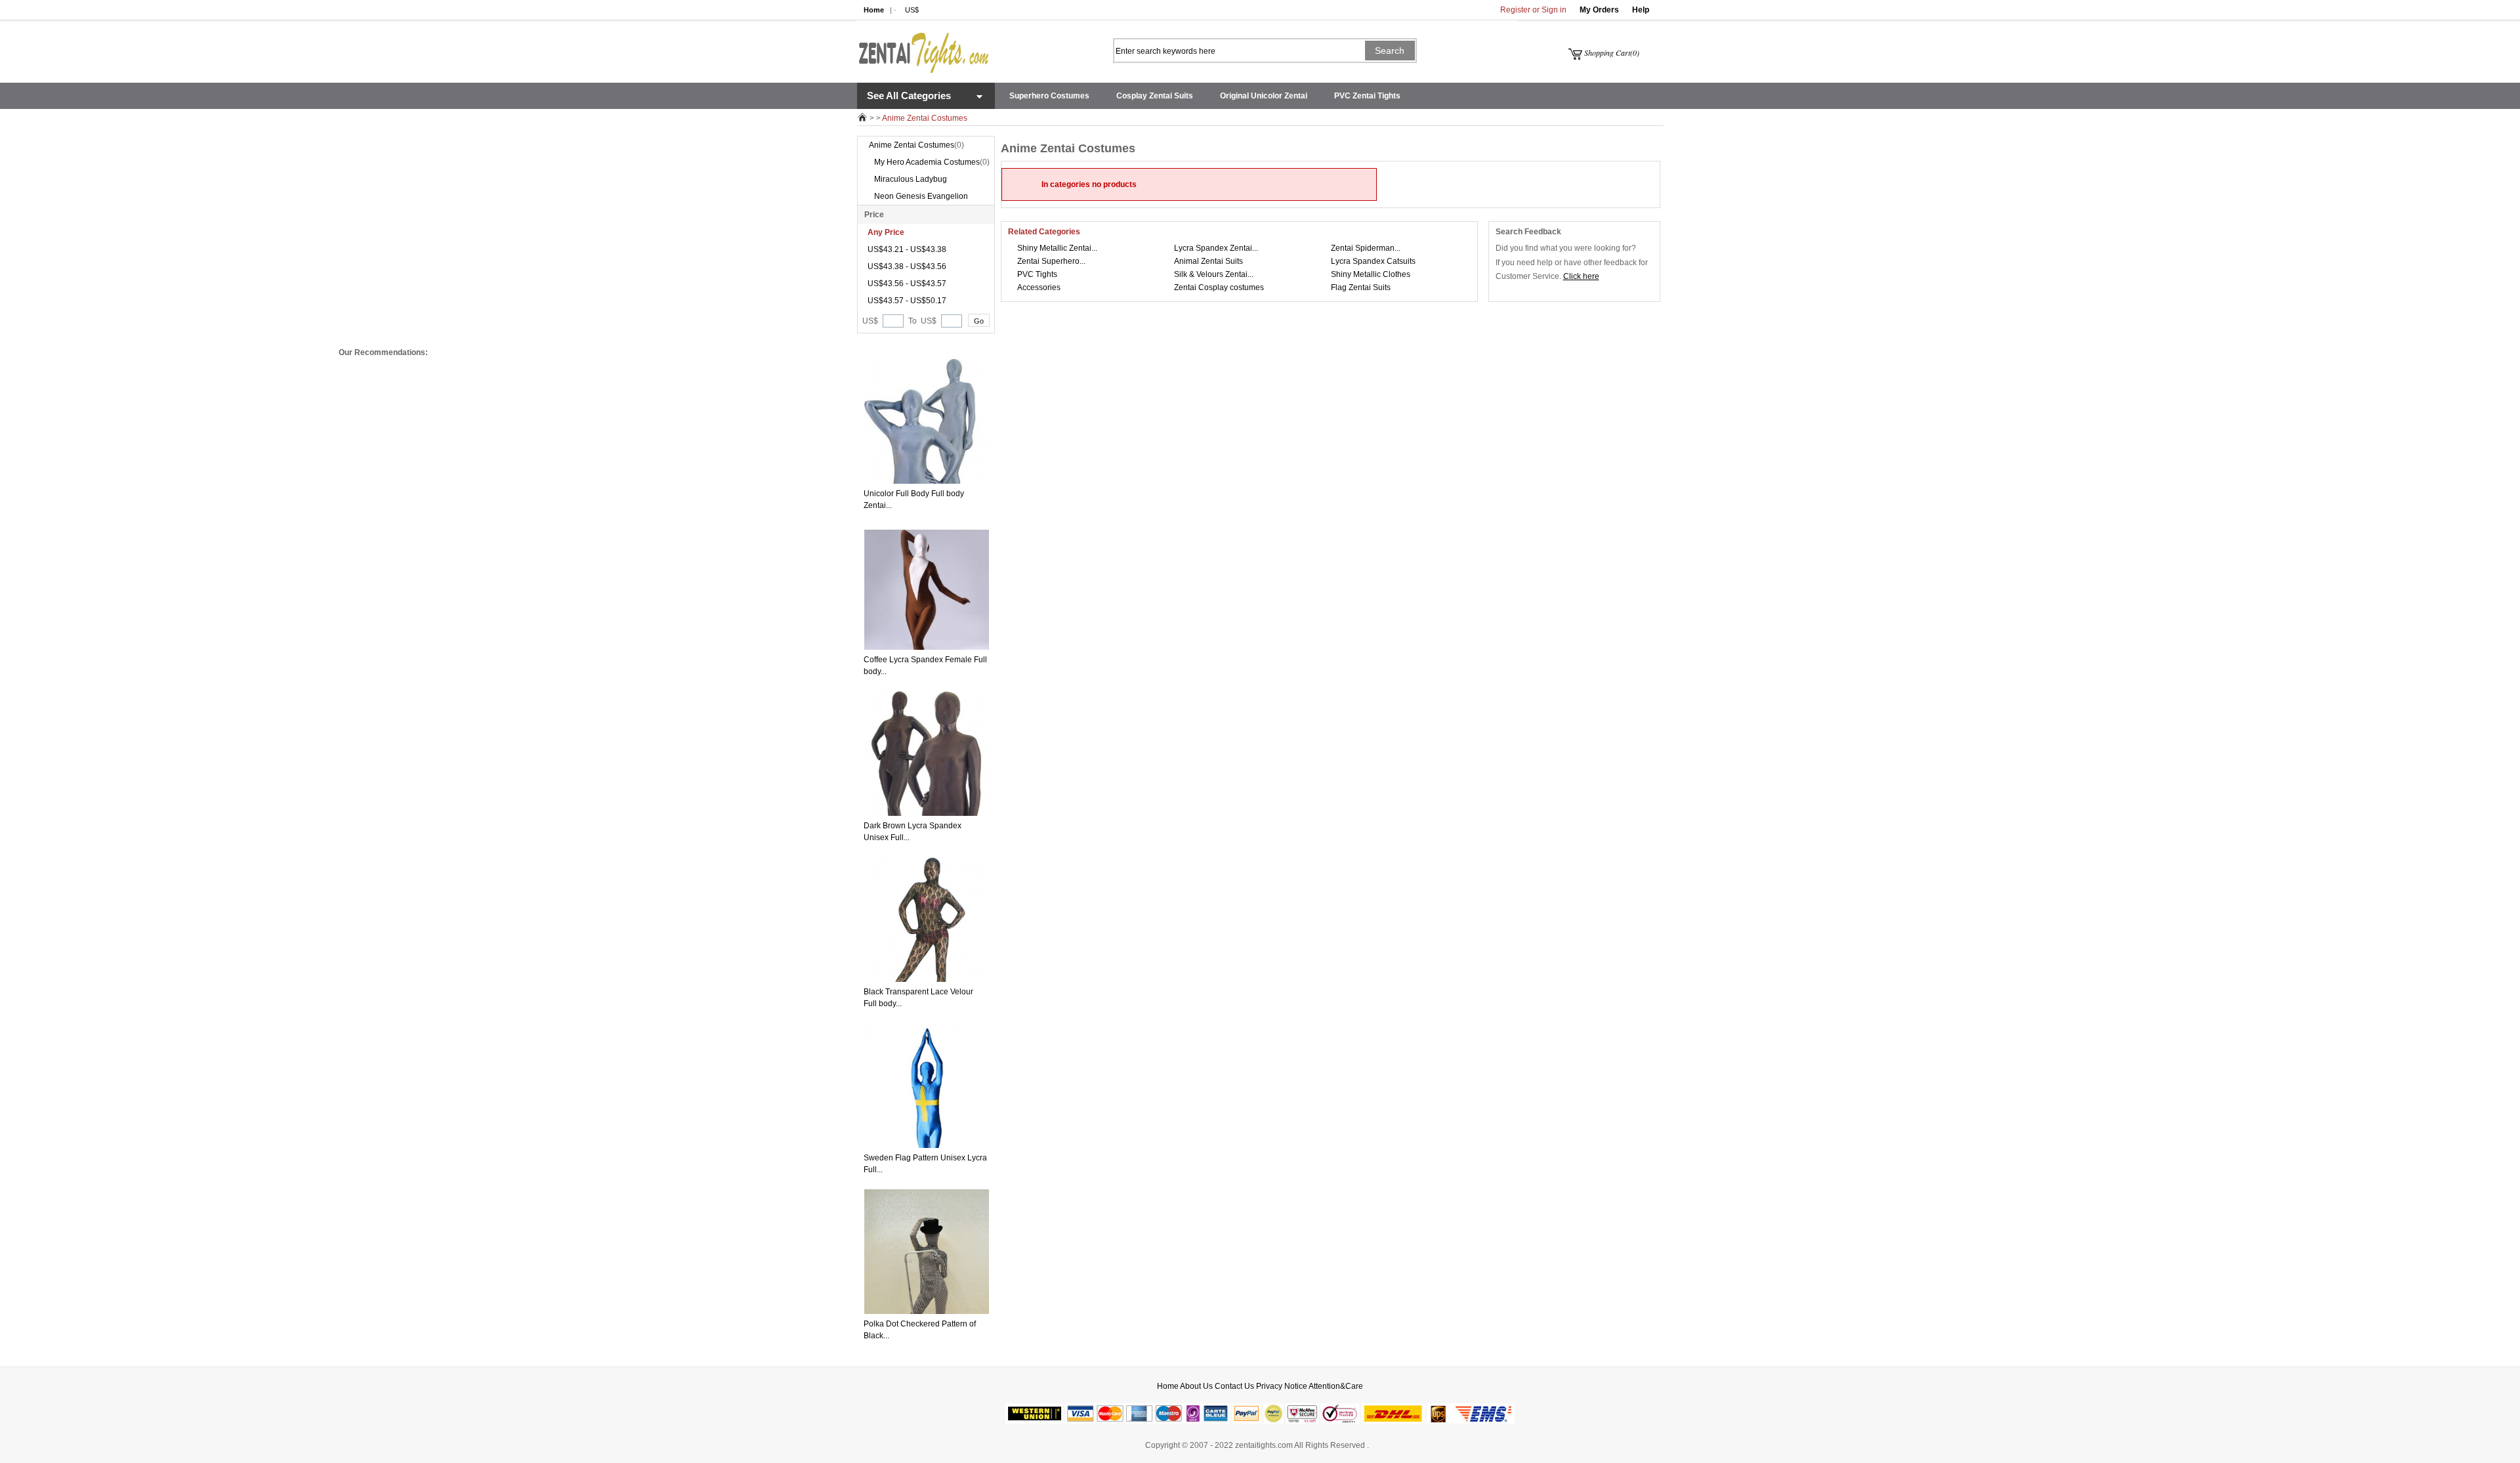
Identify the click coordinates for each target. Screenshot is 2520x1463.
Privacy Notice (1282, 1386)
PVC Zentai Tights (1367, 96)
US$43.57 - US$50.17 (907, 301)
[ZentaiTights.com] (923, 47)
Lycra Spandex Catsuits (1373, 261)
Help (1641, 10)
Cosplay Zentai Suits (1155, 96)
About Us (1196, 1386)
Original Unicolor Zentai (1264, 96)
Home (874, 10)
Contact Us (1234, 1386)
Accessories (1039, 287)
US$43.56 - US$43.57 (907, 284)
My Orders (1599, 10)
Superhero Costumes (1049, 96)
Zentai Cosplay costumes (1219, 287)
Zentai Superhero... (1051, 261)
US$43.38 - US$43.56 (907, 266)
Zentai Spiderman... (1366, 248)
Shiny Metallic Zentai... (1057, 248)
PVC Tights (1037, 274)
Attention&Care (1336, 1386)
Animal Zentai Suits (1208, 261)
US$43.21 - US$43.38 (907, 249)
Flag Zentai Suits (1361, 287)
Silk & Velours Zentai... (1214, 274)
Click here (1581, 276)
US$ (912, 10)
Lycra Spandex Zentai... (1216, 248)
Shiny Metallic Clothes (1371, 274)
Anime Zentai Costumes (912, 145)
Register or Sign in (1533, 10)
